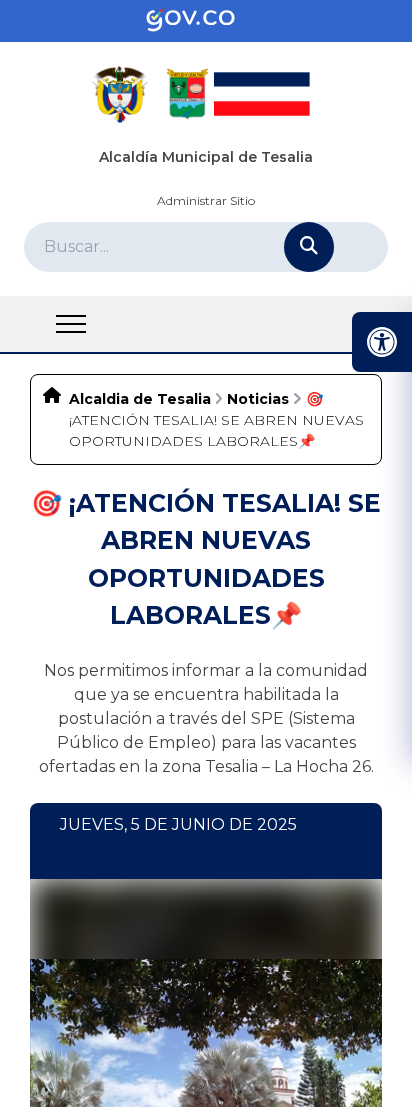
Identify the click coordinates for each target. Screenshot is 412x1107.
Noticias (258, 399)
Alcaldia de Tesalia (140, 399)
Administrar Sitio (206, 200)
